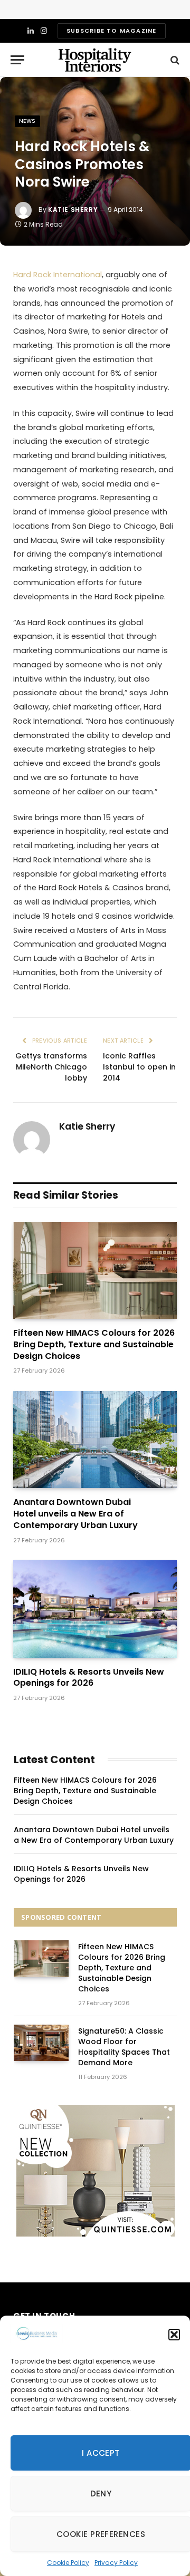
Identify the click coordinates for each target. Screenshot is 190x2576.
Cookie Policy (68, 2563)
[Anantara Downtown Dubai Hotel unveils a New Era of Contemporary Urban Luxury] (95, 1440)
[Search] (174, 60)
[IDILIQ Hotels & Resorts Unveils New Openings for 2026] (95, 1609)
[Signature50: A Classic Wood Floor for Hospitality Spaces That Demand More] (41, 2043)
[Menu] (17, 60)
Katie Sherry (73, 210)
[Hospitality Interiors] (95, 60)
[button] (174, 2335)
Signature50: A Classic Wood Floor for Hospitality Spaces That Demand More (124, 2047)
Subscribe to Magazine (111, 31)
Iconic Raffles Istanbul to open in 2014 (139, 1067)
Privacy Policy (116, 2563)
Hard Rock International (58, 275)
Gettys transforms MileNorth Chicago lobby (51, 1067)
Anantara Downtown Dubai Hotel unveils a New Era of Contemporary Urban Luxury (75, 1514)
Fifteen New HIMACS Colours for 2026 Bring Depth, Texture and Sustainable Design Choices (94, 1344)
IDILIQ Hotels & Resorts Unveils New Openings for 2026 (89, 1678)
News (27, 121)
